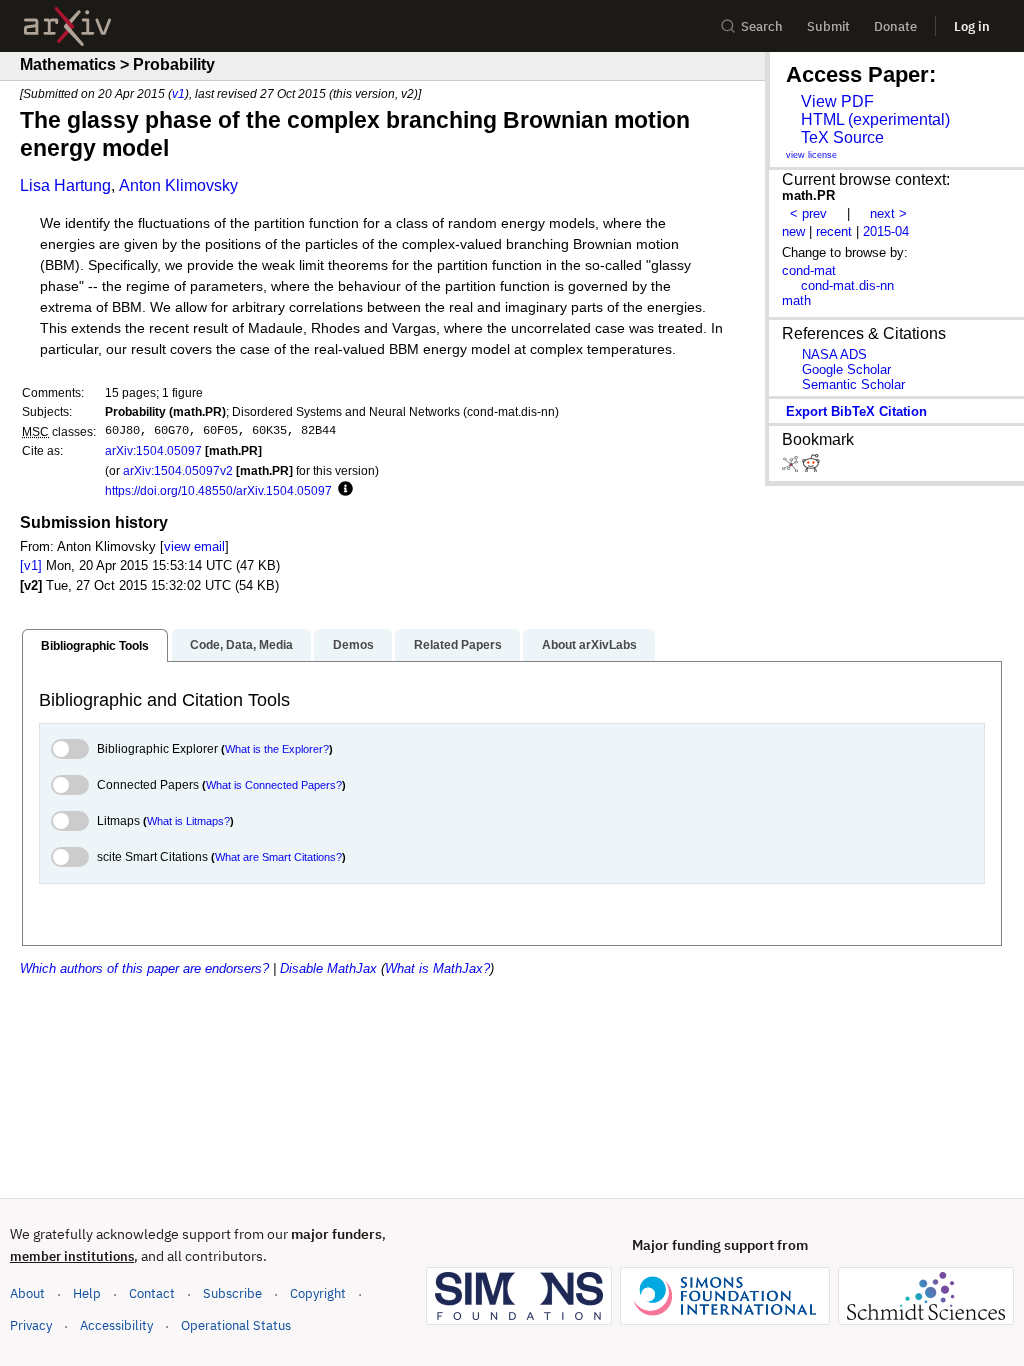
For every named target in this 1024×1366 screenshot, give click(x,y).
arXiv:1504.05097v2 (178, 470)
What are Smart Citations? (278, 857)
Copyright (318, 1293)
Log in (972, 26)
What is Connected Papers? (274, 785)
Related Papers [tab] (458, 645)
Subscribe (232, 1293)
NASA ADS (834, 354)
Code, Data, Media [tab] (241, 645)
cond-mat (809, 270)
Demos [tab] (353, 645)
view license (811, 155)
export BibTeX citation (856, 411)
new (793, 231)
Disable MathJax (328, 968)
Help (87, 1293)
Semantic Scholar (853, 384)
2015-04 (886, 231)
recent (834, 231)
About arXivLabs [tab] (589, 645)
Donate (895, 26)
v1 (178, 93)
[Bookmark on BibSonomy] (792, 467)
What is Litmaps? (188, 821)
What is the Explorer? (277, 749)
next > (888, 213)
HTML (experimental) (875, 119)
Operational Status (236, 1325)
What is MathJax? (437, 968)
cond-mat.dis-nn (847, 285)
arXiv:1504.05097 (153, 450)
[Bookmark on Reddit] (811, 467)
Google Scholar (846, 369)
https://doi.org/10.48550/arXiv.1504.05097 (218, 490)
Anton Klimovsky (178, 185)
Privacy (31, 1325)
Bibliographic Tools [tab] (95, 646)
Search (762, 26)
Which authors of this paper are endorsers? (144, 968)
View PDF (837, 101)
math (796, 300)
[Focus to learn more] (342, 490)
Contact (152, 1293)
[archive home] (67, 26)
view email (194, 546)
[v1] (31, 565)
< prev (808, 213)
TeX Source (842, 137)
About (27, 1293)
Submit (828, 26)
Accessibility (116, 1325)
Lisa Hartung (65, 185)
